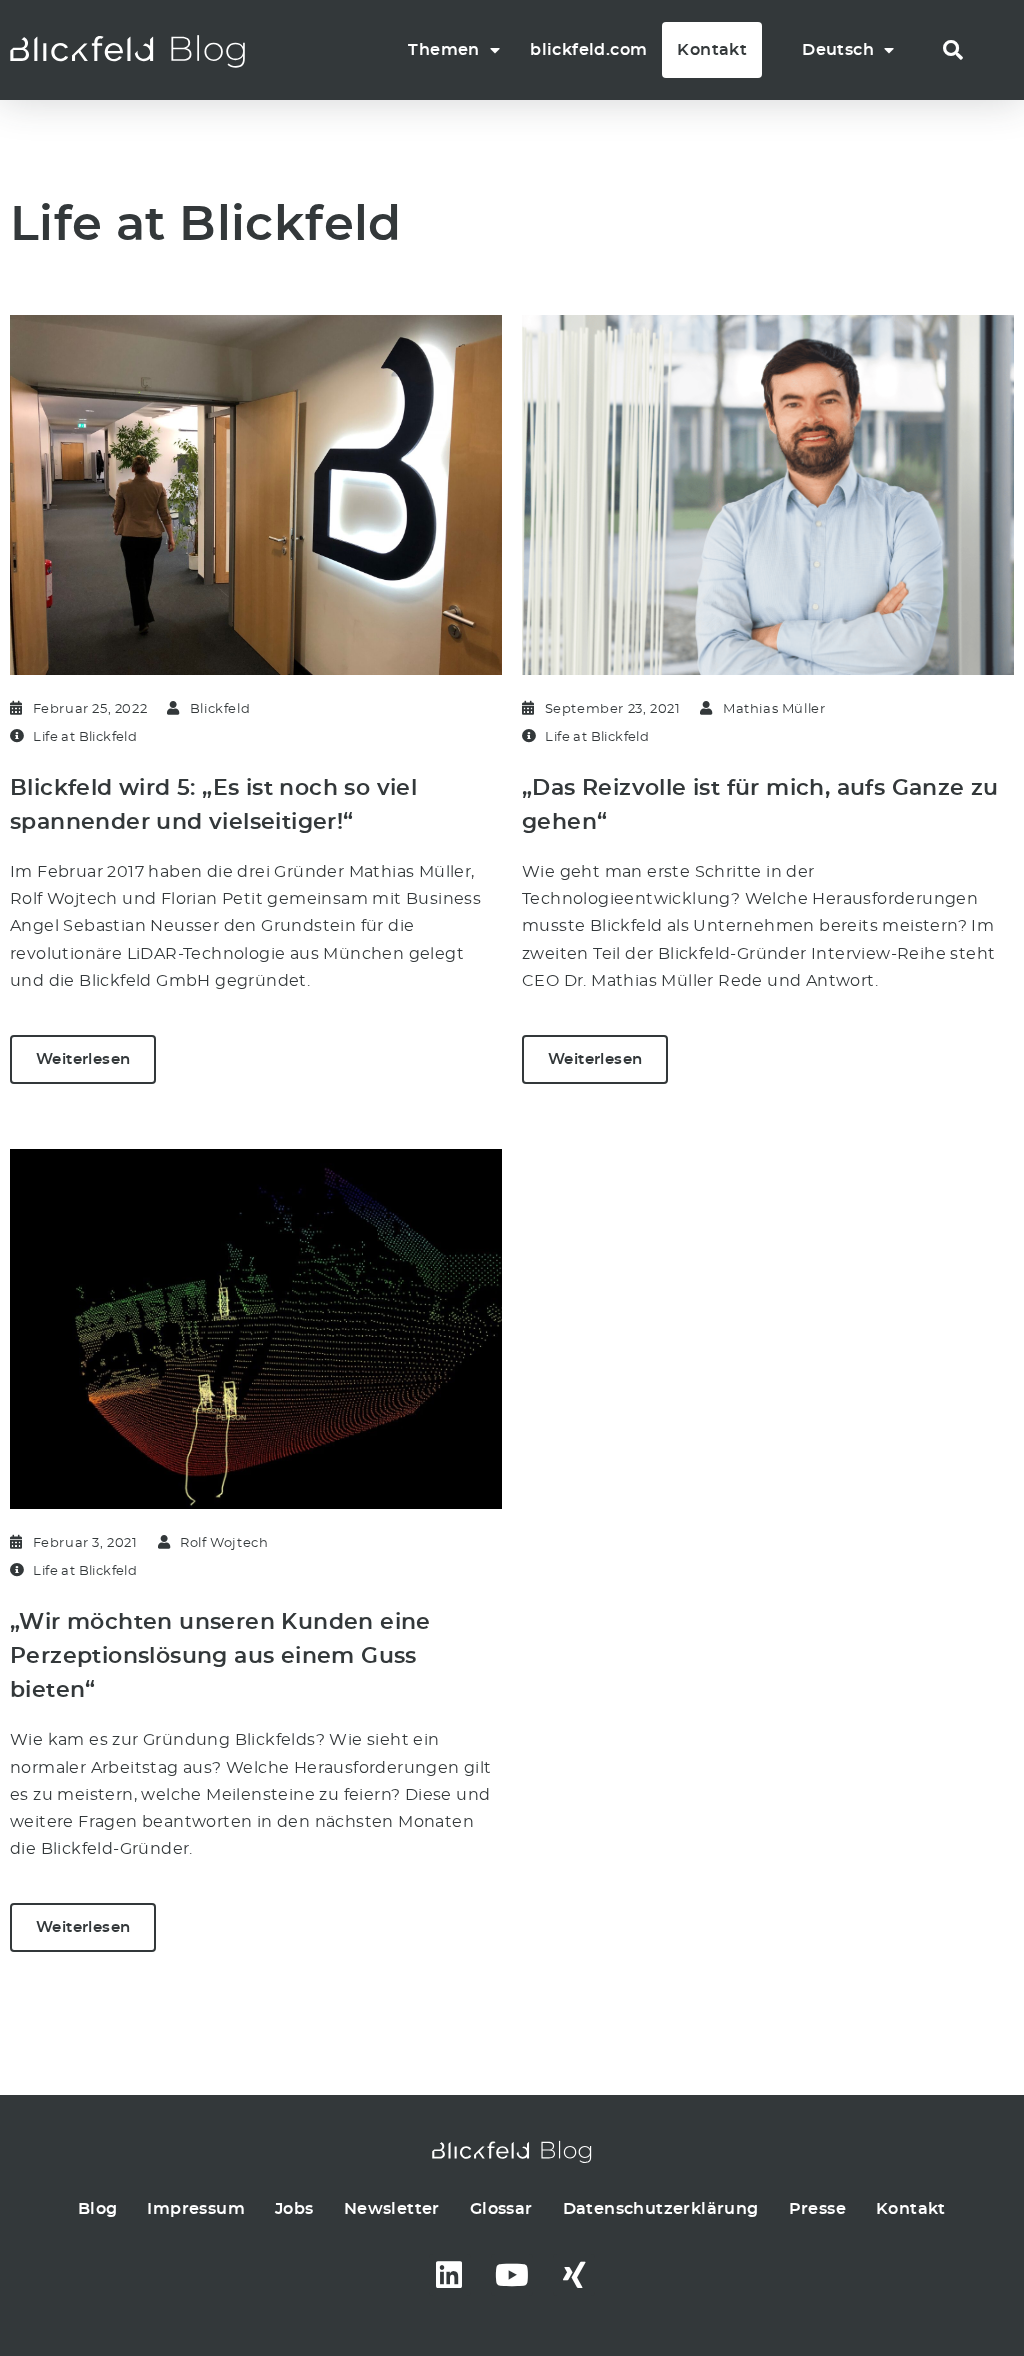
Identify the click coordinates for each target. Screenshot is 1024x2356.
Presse (817, 2209)
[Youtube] (512, 2275)
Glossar (501, 2209)
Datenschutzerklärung (661, 2209)
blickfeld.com (588, 50)
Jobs (294, 2209)
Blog (98, 2209)
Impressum (196, 2209)
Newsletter (392, 2209)
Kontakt (712, 50)
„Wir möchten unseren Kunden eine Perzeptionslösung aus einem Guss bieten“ (220, 1656)
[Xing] (574, 2275)
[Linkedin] (450, 2275)
